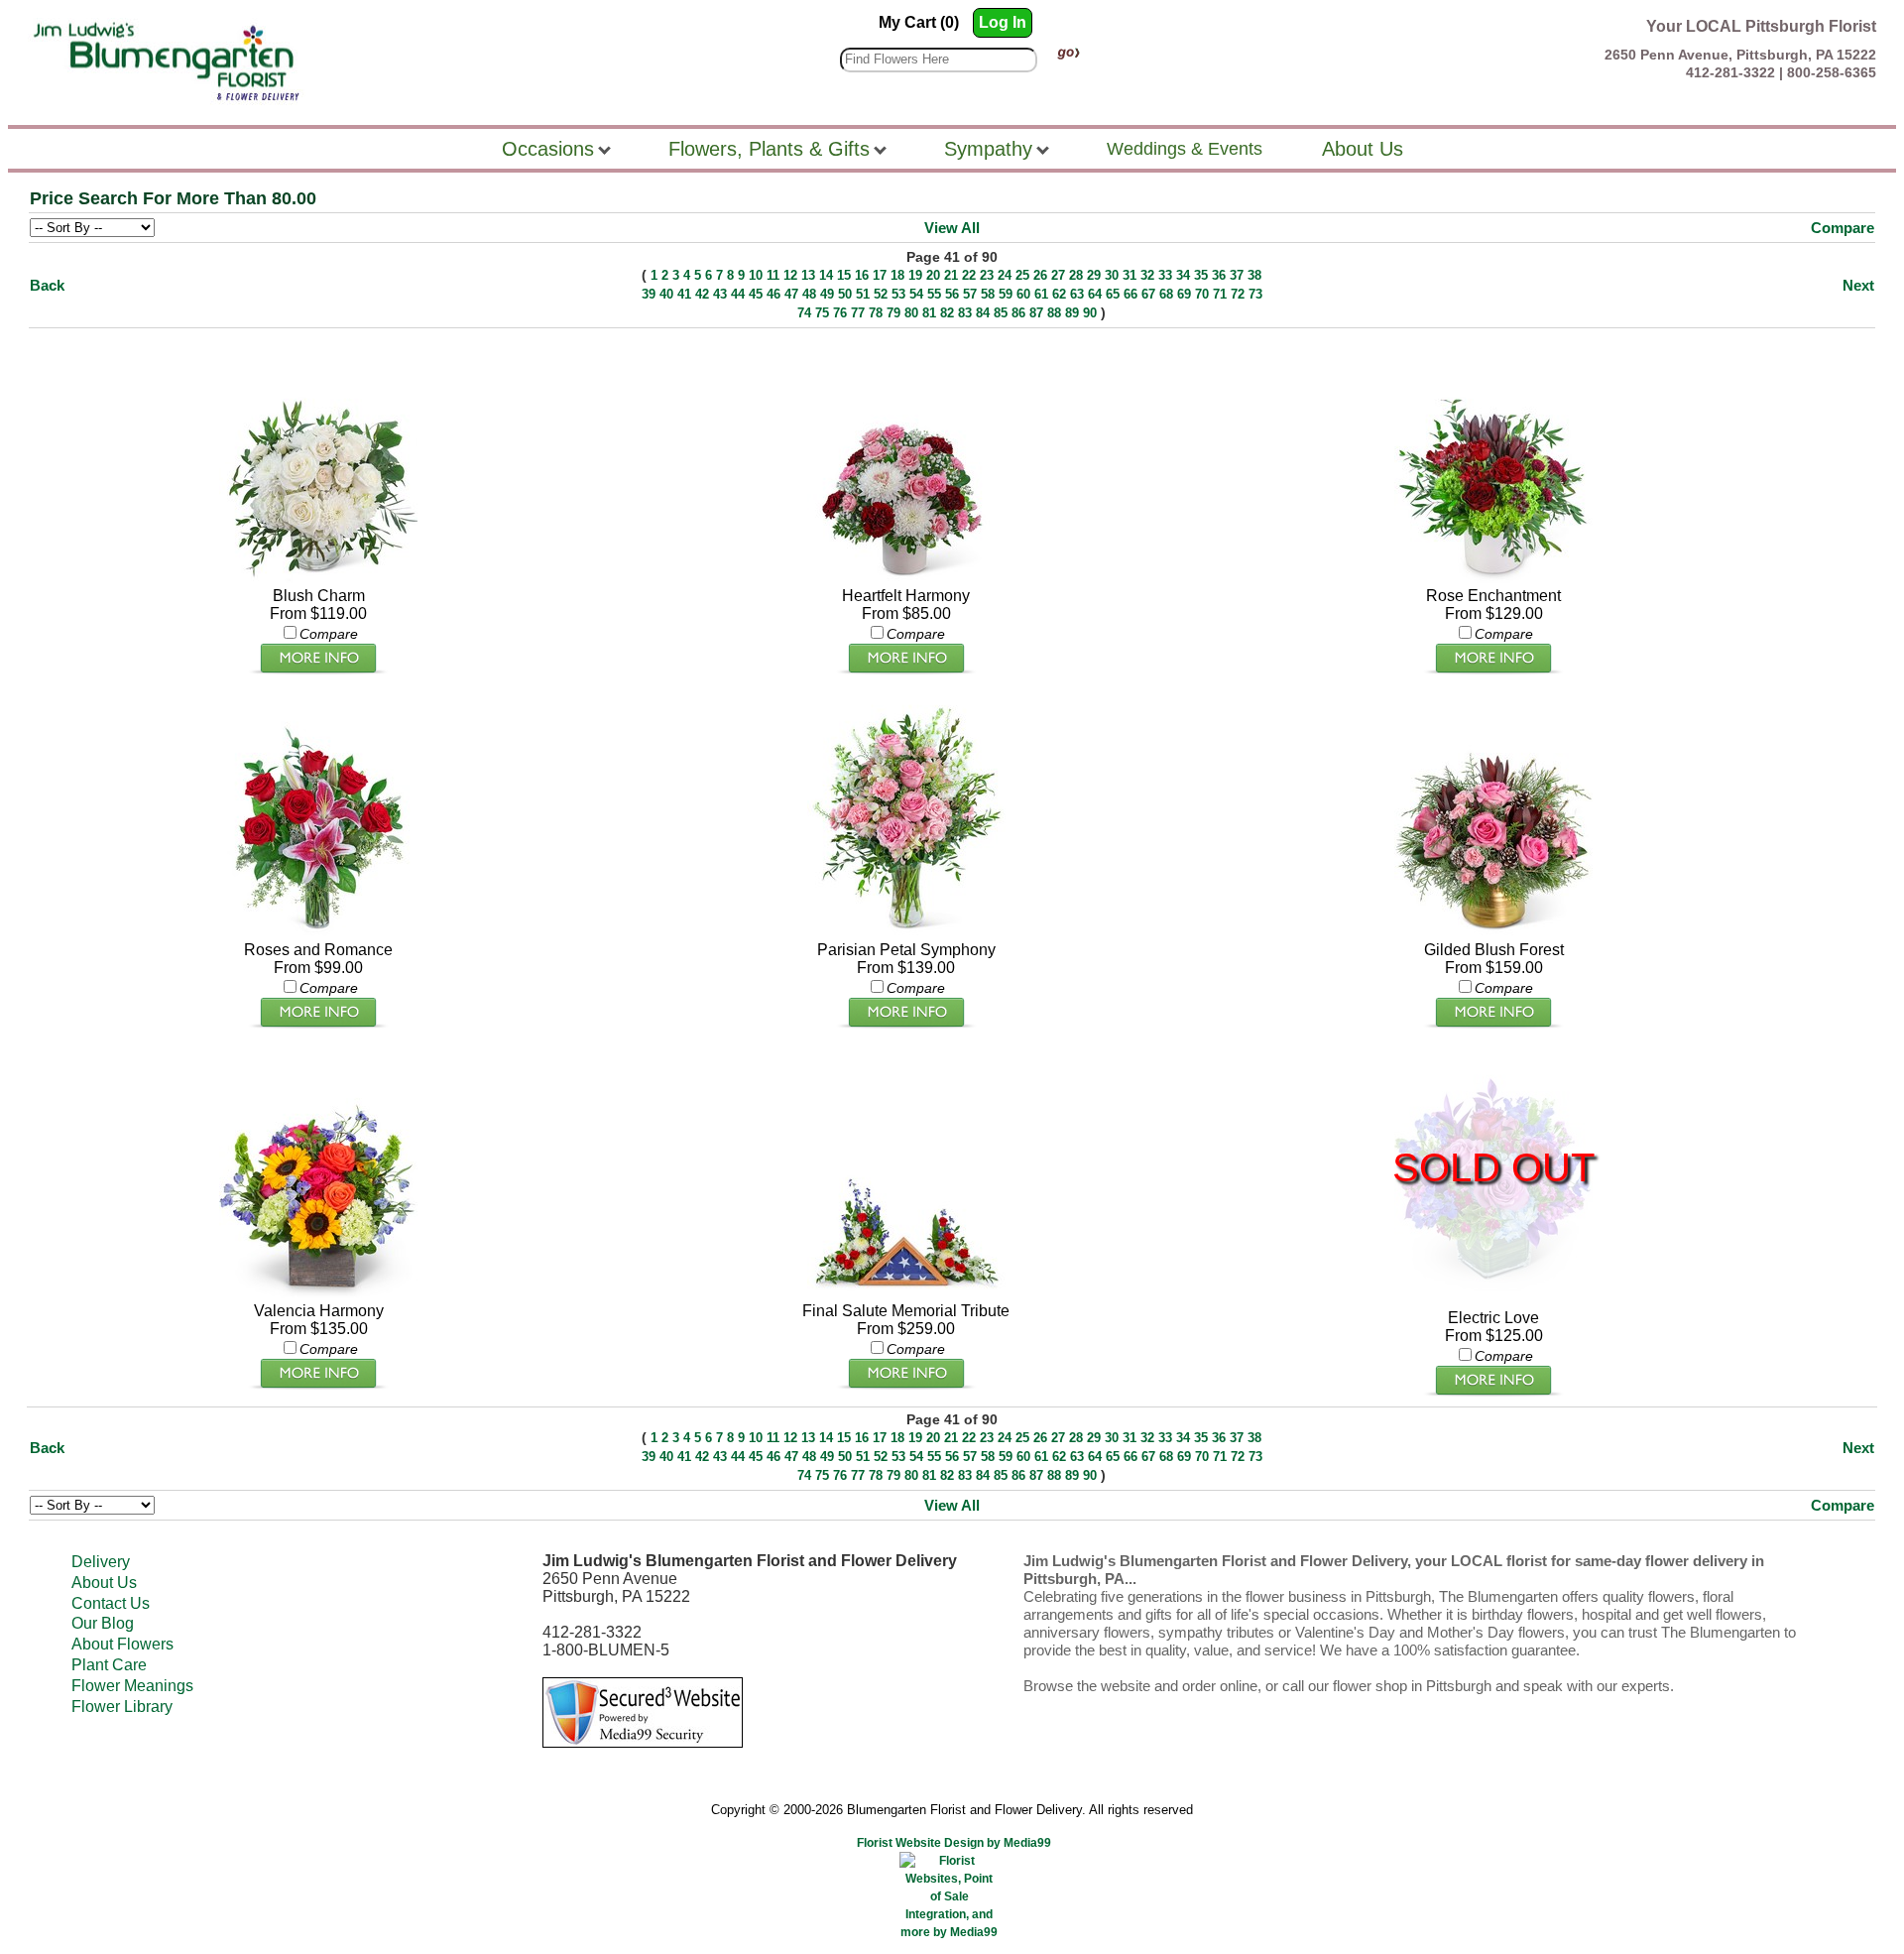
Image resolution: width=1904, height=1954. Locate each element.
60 (1023, 294)
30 (1112, 275)
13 (808, 275)
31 (1130, 275)
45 (756, 294)
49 (827, 294)
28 (1076, 275)
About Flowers (122, 1644)
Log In (1003, 22)
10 (756, 275)
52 (881, 294)
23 (987, 275)
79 (893, 313)
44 (738, 294)
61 (1041, 294)
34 (1183, 275)
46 (773, 294)
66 (1130, 294)
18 (897, 275)
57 (970, 294)
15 (844, 275)
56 (952, 294)
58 (988, 294)
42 (702, 294)
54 (916, 294)
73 (1255, 294)
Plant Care (109, 1665)
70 (1202, 294)
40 (666, 294)
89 (1072, 313)
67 (1148, 294)
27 (1058, 275)
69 (1184, 294)
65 (1113, 294)
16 (862, 275)
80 (911, 313)
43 (720, 294)
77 (858, 313)
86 (1018, 313)
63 (1077, 294)
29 (1094, 275)
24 (1005, 275)
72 (1238, 294)
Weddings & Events (1185, 149)
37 (1237, 275)
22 (969, 275)
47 (791, 294)
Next (1858, 285)
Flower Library (122, 1707)
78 (876, 313)
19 (915, 275)
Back (47, 285)
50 (845, 294)
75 (822, 313)
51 (863, 294)
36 (1219, 275)
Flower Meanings (132, 1686)
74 (804, 313)
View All (952, 228)
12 (790, 275)
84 (983, 313)
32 (1147, 275)
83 (965, 313)
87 (1036, 313)
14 (826, 275)
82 (947, 313)
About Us (104, 1583)
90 (1090, 313)
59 (1006, 294)
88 (1054, 313)
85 (1001, 313)
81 (929, 313)
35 (1201, 275)
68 (1166, 294)
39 (649, 294)
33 (1165, 275)
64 (1095, 294)
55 (934, 294)
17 (880, 275)
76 (840, 313)
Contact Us (111, 1603)
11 (773, 275)
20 (933, 275)
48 (809, 294)
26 (1040, 275)
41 (684, 294)
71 (1220, 294)
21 (951, 275)
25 (1022, 275)
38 (1254, 275)
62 (1059, 294)
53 (898, 294)
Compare (1843, 228)
